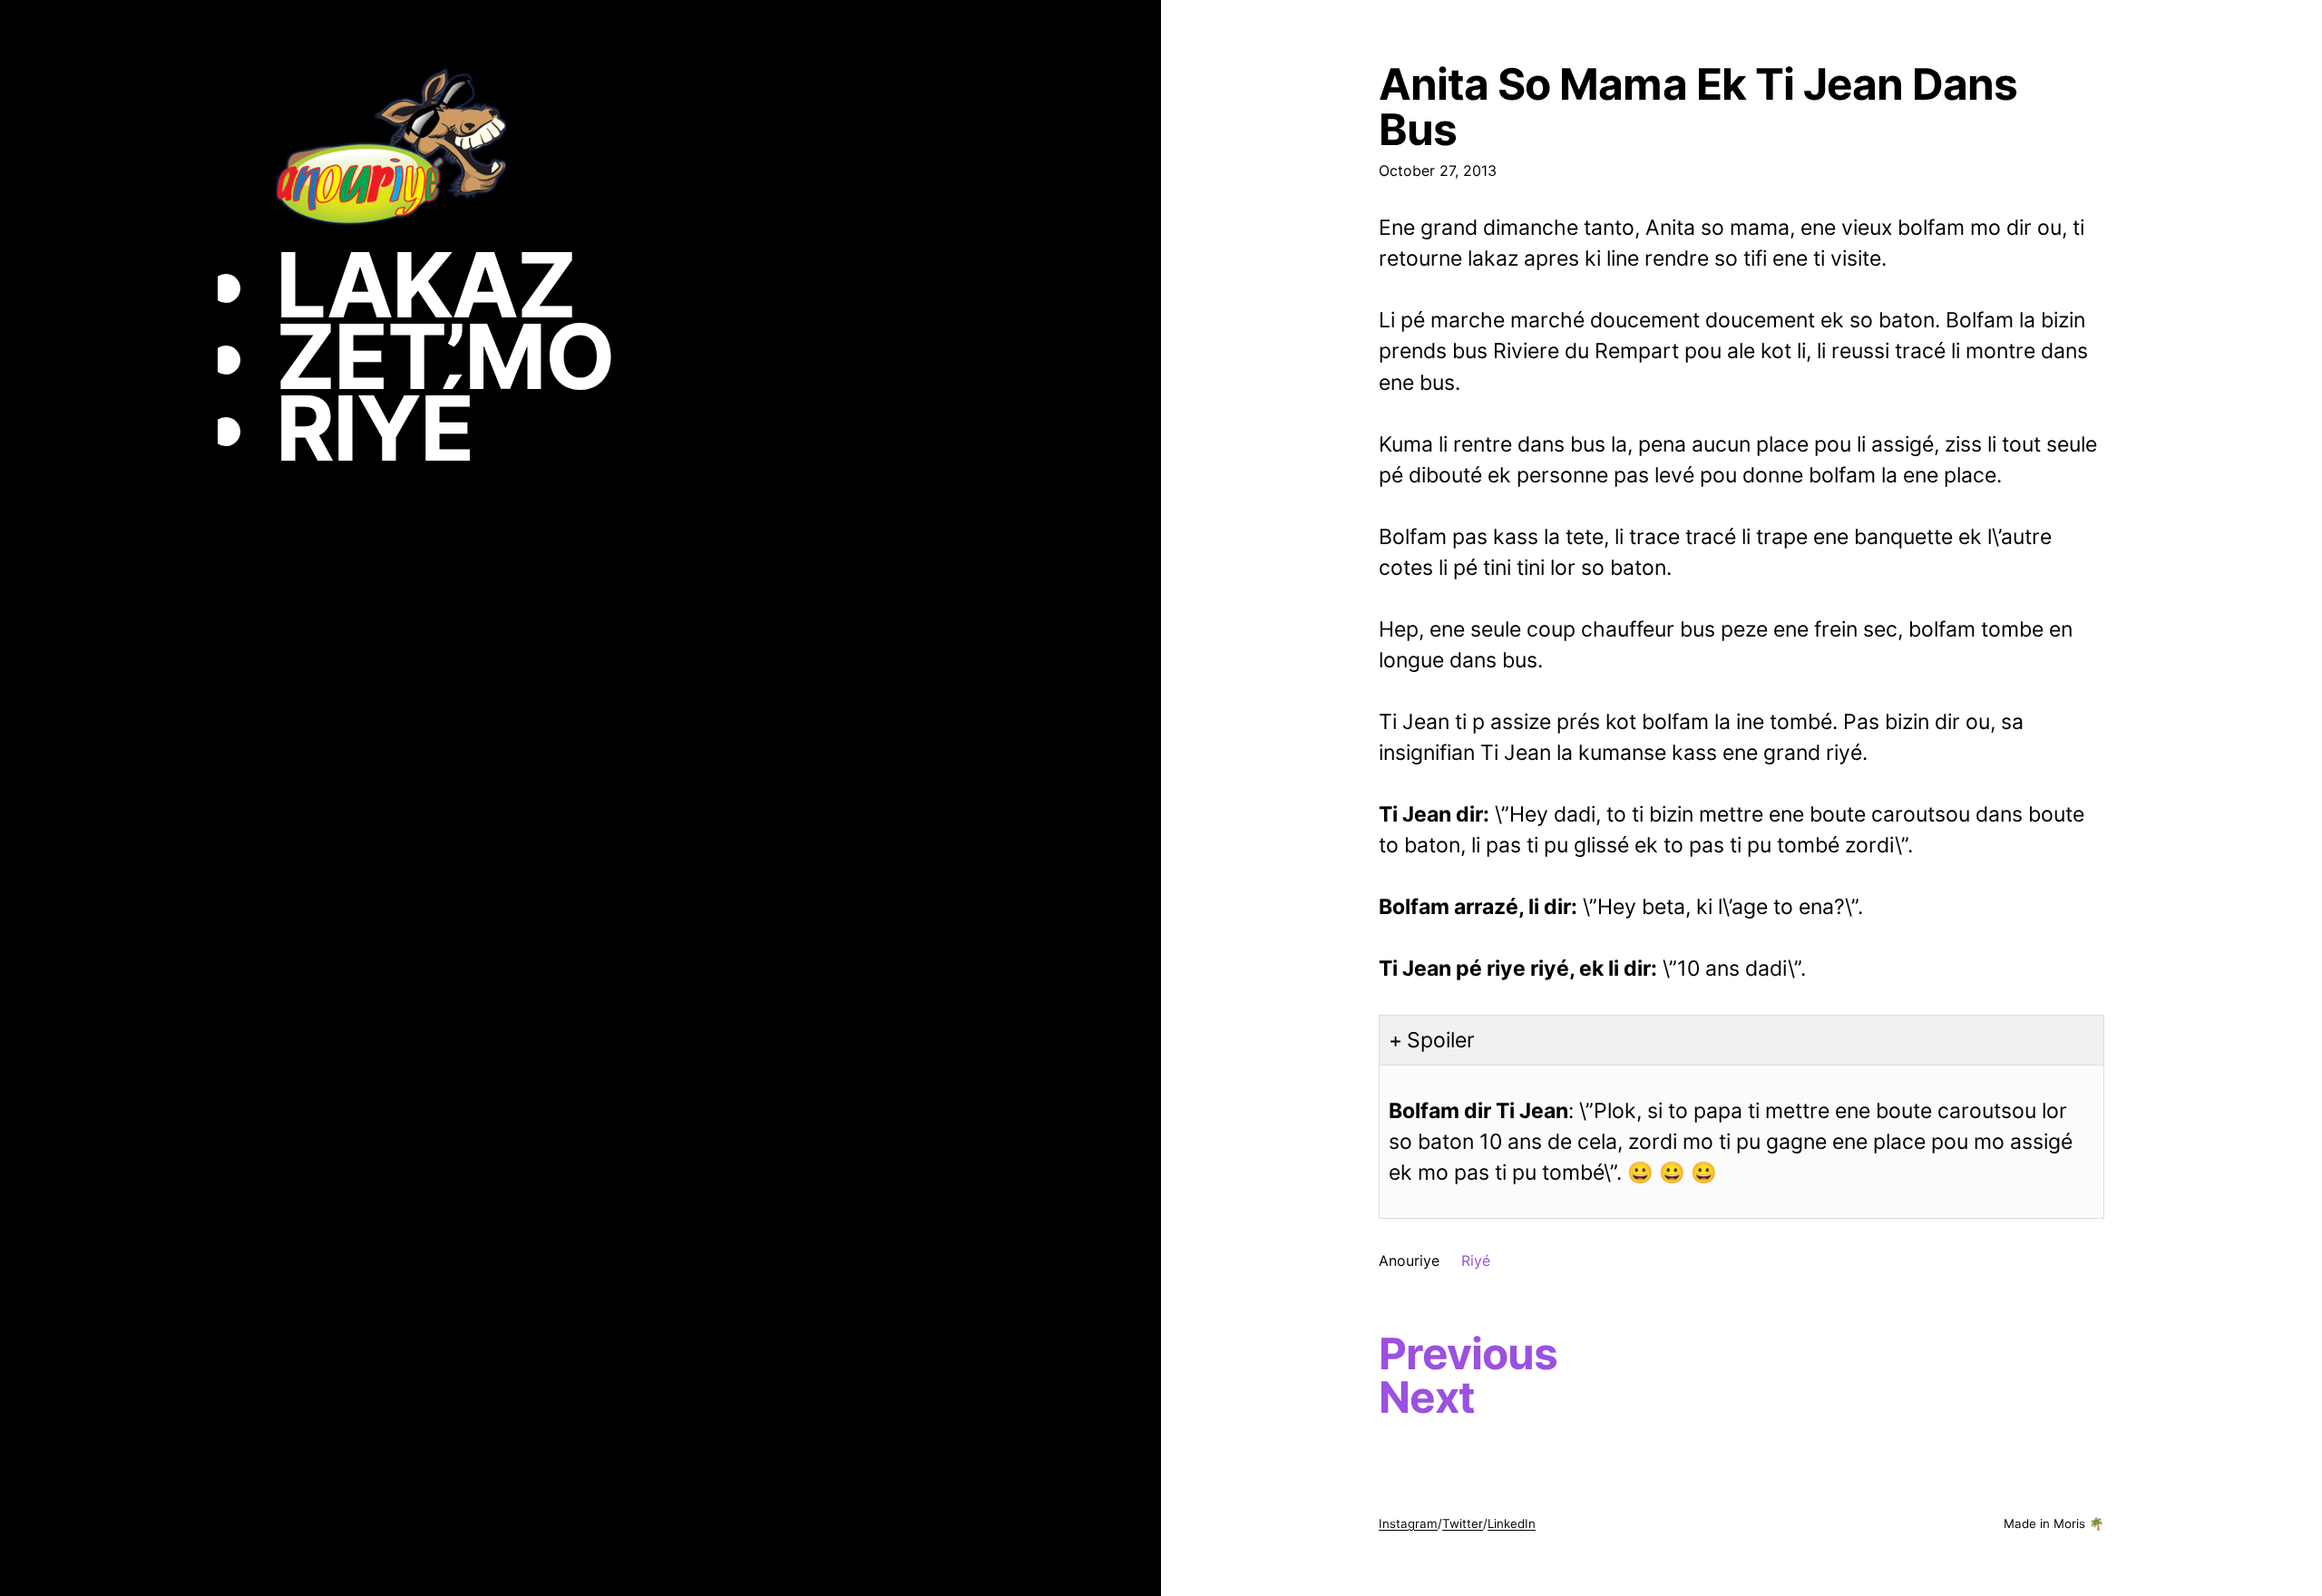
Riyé (1476, 1260)
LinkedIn (1512, 1523)
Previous (1468, 1354)
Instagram (1408, 1523)
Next (1427, 1397)
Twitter (1463, 1523)
